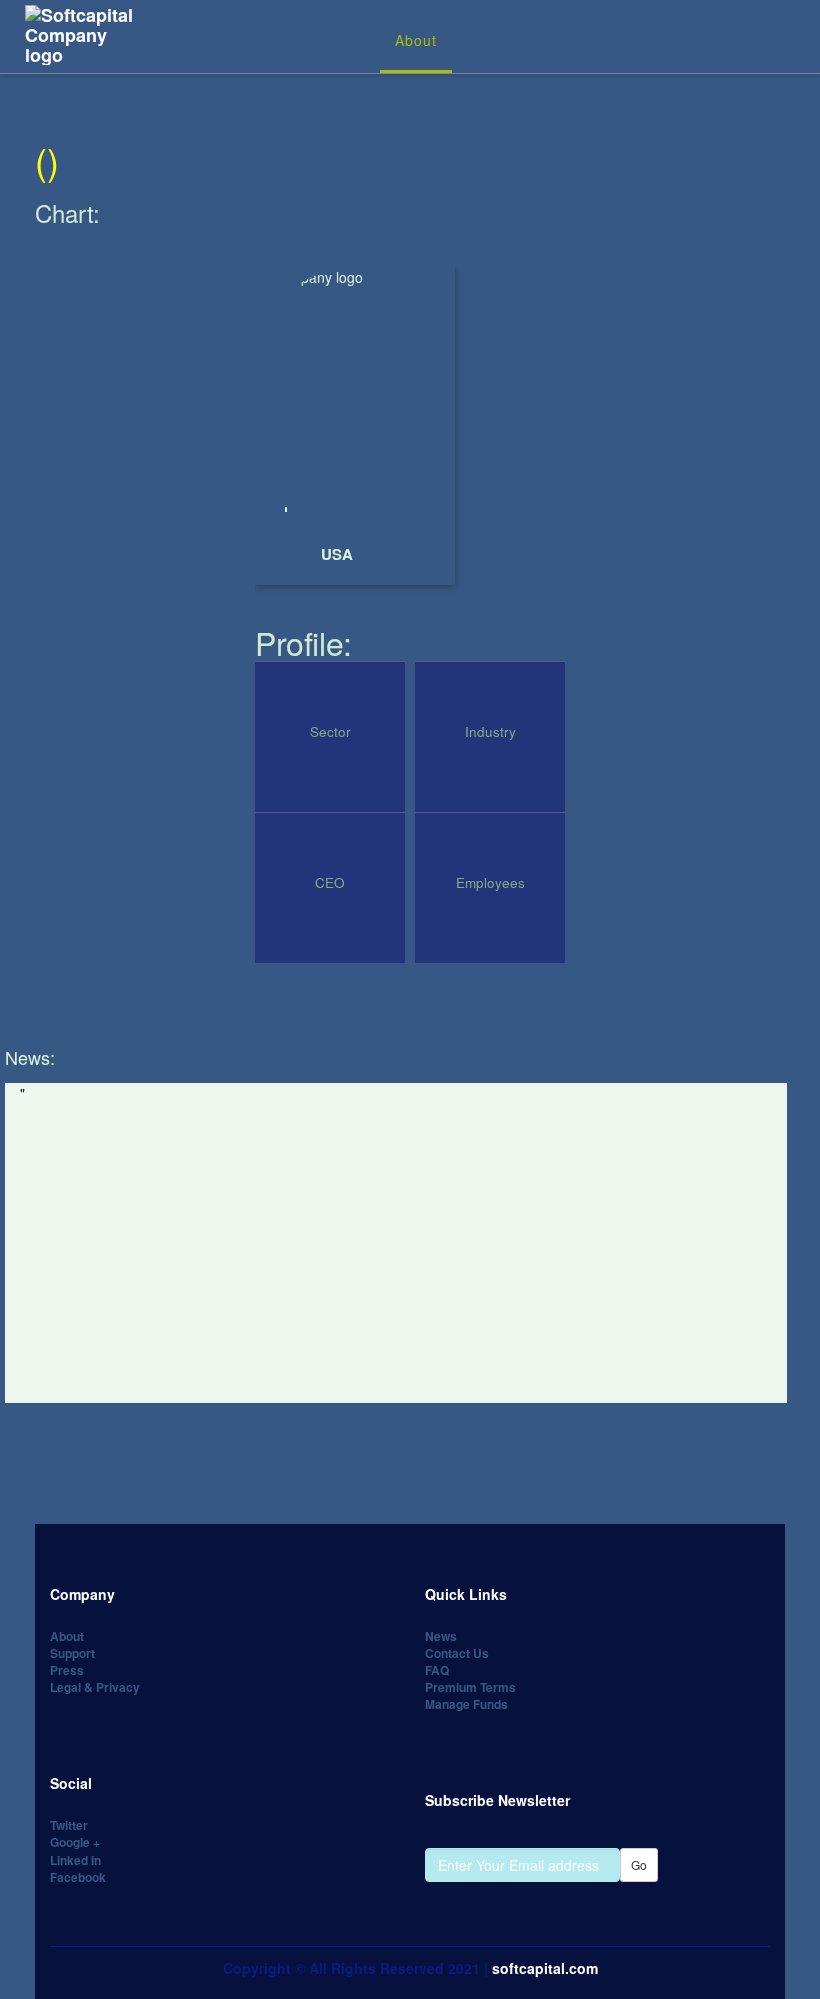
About (416, 40)
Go (639, 1864)
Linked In (75, 1860)
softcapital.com (545, 1968)
